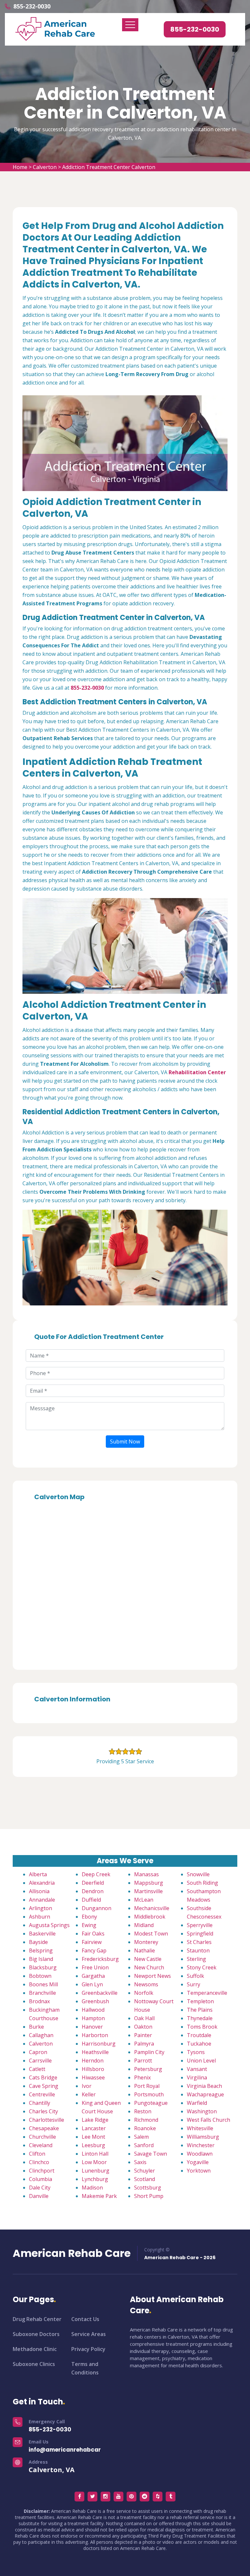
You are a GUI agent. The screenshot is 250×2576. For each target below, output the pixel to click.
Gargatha (93, 1976)
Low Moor (94, 2162)
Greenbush (95, 2001)
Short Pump (149, 2196)
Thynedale (200, 2018)
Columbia (41, 2179)
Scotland (145, 2179)
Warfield (197, 2103)
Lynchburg (95, 2179)
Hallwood (93, 2010)
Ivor (87, 2086)
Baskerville (42, 1934)
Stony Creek (202, 1967)
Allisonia (39, 1891)
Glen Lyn (92, 1984)
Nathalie (145, 1950)
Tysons (196, 2052)
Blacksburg (43, 1967)
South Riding (202, 1883)
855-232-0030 (32, 6)
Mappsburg (149, 1883)
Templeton (200, 2001)
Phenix (142, 2077)
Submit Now (125, 1442)
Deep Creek (96, 1874)
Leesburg (93, 2145)
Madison (92, 2188)
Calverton (45, 167)
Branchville (42, 1993)
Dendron (93, 1891)
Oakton (143, 2027)
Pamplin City (149, 2052)
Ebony (89, 1917)
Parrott (143, 2061)
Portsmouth (149, 2094)
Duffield (91, 1900)
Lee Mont (93, 2137)
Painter (143, 2035)
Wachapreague (205, 2094)
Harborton (95, 2035)
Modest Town (151, 1934)
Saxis (140, 2162)
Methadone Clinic (35, 2349)
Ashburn (40, 1917)
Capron (38, 2052)
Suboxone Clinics (34, 2364)
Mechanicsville (152, 1908)
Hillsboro (93, 2069)
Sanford (144, 2145)
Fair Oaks (93, 1934)
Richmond (146, 2120)
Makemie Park (99, 2196)
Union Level (201, 2061)
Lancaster (94, 2128)
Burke (36, 2027)
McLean (144, 1900)
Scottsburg (148, 2188)
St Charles (199, 1942)
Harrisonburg (99, 2044)
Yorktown (199, 2171)
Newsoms (146, 1984)
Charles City (43, 2111)
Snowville (198, 1874)
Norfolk (144, 1993)
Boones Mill (43, 1984)
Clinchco (39, 2162)
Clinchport (42, 2171)
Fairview (92, 1942)
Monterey (146, 1942)
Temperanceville (207, 1993)
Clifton (37, 2154)
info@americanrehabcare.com (74, 2450)
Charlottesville (47, 2120)
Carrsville (40, 2061)
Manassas (146, 1874)
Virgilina (197, 2077)
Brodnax (39, 2001)
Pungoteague (151, 2103)
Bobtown (40, 1976)
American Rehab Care (72, 2253)
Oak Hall (144, 2018)
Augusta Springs (49, 1925)
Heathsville (95, 2052)
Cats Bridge (43, 2077)
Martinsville (148, 1891)
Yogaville (198, 2162)
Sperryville (200, 1925)
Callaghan (41, 2035)
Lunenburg (96, 2171)
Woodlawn (200, 2154)
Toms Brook (202, 2027)
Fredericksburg (100, 1959)
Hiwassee (93, 2077)
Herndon (93, 2061)
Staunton (198, 1950)
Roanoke (145, 2128)
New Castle (148, 1959)
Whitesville (200, 2128)
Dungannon (97, 1908)
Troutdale (199, 2035)
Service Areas (89, 2334)
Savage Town (151, 2154)
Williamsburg (203, 2137)
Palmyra (144, 2044)
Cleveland (41, 2145)
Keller (89, 2094)
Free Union (95, 1967)
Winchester (201, 2145)
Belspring (41, 1950)
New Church (149, 1967)
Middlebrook (150, 1917)
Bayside (38, 1942)
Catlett (37, 2069)
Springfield (200, 1934)
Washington (202, 2111)
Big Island (41, 1959)
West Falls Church (208, 2120)
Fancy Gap (94, 1950)
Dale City (40, 2188)
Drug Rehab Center (37, 2319)
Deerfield (93, 1883)
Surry (194, 1984)
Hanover (92, 2027)
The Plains (200, 2010)
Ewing (89, 1925)
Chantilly (40, 2103)
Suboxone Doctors (36, 2334)
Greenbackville (100, 1993)
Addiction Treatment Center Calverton (109, 167)
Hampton (93, 2018)
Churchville (42, 2137)
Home (20, 167)
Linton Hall (95, 2154)
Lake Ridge (95, 2120)
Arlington (41, 1908)
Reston (143, 2111)
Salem (141, 2137)
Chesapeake (44, 2128)
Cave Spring (44, 2086)
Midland (144, 1925)
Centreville (42, 2094)
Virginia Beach (204, 2086)
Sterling (196, 1959)
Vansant (197, 2069)
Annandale (42, 1900)
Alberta (38, 1874)
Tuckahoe (199, 2044)
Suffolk (195, 1976)
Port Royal (147, 2086)
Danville (39, 2196)
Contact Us (85, 2319)
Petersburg (148, 2069)
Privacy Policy (88, 2349)
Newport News (153, 1976)
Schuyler (145, 2171)
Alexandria (42, 1883)
